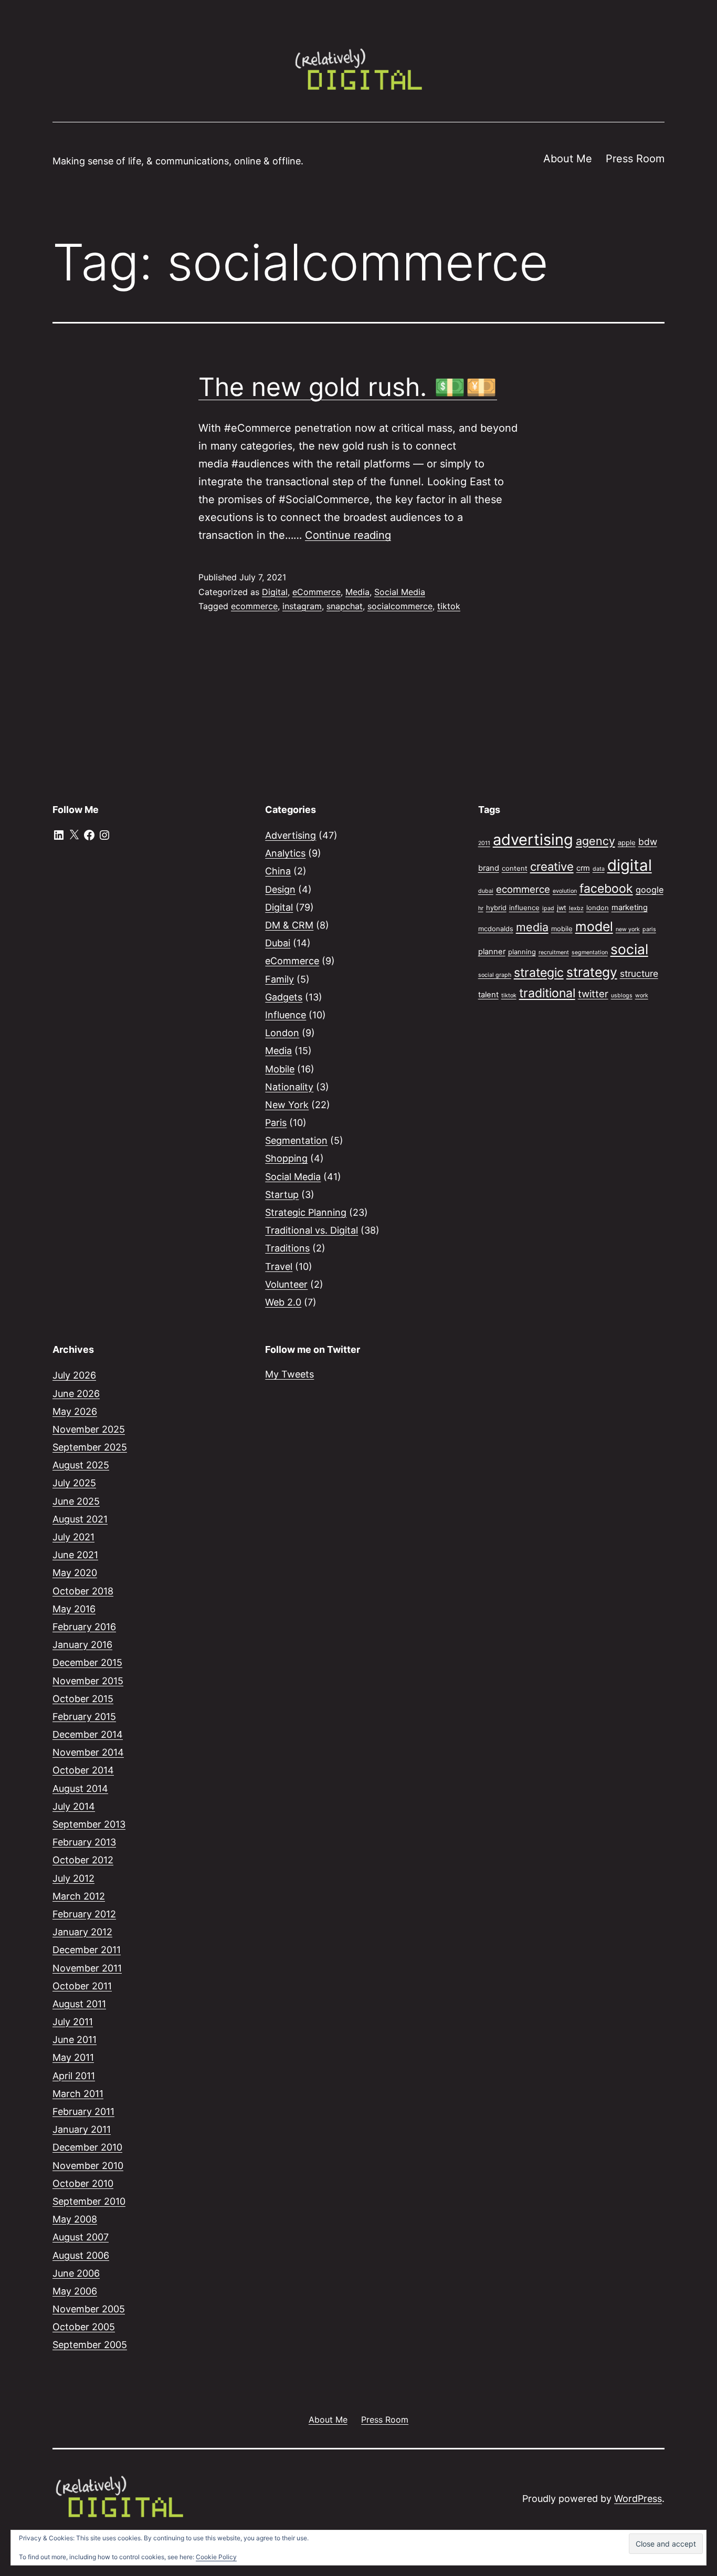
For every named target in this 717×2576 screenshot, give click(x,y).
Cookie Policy (216, 2557)
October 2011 (82, 1986)
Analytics (285, 853)
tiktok (449, 606)
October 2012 (83, 1860)
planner (492, 952)
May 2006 (75, 2291)
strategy (592, 972)
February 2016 (84, 1627)
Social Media (400, 592)
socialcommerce (400, 606)
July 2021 (73, 1537)
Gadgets (284, 997)
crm (583, 868)
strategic (539, 973)
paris (649, 929)
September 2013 (89, 1824)
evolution (565, 891)
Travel (279, 1266)
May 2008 (75, 2219)
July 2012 (73, 1878)
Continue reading (348, 535)
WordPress (638, 2499)
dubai (486, 891)
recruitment (554, 952)
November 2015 (88, 1681)
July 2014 (74, 1806)
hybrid (496, 908)
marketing (630, 908)
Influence (286, 1015)
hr (481, 908)
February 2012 (84, 1914)
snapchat (345, 606)
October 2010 (83, 2183)
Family (280, 979)
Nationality (289, 1087)
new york (628, 929)
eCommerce (317, 592)
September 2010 (89, 2201)
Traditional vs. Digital (312, 1230)
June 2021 (75, 1555)
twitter (593, 994)
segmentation (590, 952)
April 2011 (74, 2076)
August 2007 (81, 2237)
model (594, 926)
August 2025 (81, 1465)
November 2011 (87, 1968)
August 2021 (80, 1519)
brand (489, 868)
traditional (547, 993)
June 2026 (76, 1394)
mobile (562, 929)
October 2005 (84, 2327)
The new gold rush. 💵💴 (348, 387)
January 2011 (82, 2129)
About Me (568, 159)
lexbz (576, 908)
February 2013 (84, 1842)
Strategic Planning (306, 1212)
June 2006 (76, 2273)
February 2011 (83, 2111)
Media (357, 592)
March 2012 (79, 1896)
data (599, 869)
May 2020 (75, 1573)
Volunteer (286, 1284)
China (278, 871)
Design (280, 889)
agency (595, 841)
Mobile (280, 1069)
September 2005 (90, 2345)
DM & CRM (289, 925)
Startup (282, 1195)
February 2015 (84, 1717)
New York (287, 1105)
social (629, 949)
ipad (548, 908)
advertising (533, 839)
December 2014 (88, 1734)
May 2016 (74, 1609)
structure (639, 973)
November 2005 (89, 2309)
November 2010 (88, 2166)
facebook (606, 889)
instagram (302, 606)
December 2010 (87, 2147)
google (650, 890)
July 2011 (73, 2022)
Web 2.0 (283, 1302)
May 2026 (75, 1411)
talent (488, 995)
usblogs (622, 995)
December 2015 (87, 1662)
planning (522, 952)
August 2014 (80, 1788)
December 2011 (87, 1950)
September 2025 (90, 1447)
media (532, 927)
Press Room (635, 159)
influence (524, 908)
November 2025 (89, 1429)
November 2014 (88, 1752)
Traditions (287, 1248)
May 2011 (73, 2057)
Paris (276, 1123)
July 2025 (74, 1483)
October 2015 (83, 1699)
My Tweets (289, 1374)
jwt (562, 908)
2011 (484, 843)
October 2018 (83, 1591)
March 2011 (78, 2094)
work (642, 995)
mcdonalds (496, 929)
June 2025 (76, 1501)
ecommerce (254, 606)
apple (627, 842)
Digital (275, 592)
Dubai (278, 943)
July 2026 (74, 1375)
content (515, 868)
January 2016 (82, 1645)
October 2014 (83, 1770)
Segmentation (296, 1140)
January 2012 (82, 1932)
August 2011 (79, 2004)
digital (630, 865)
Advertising (291, 835)
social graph (495, 975)
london (598, 908)
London (282, 1033)
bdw (648, 842)
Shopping (286, 1158)
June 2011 (75, 2040)
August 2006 (81, 2255)
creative (552, 867)
